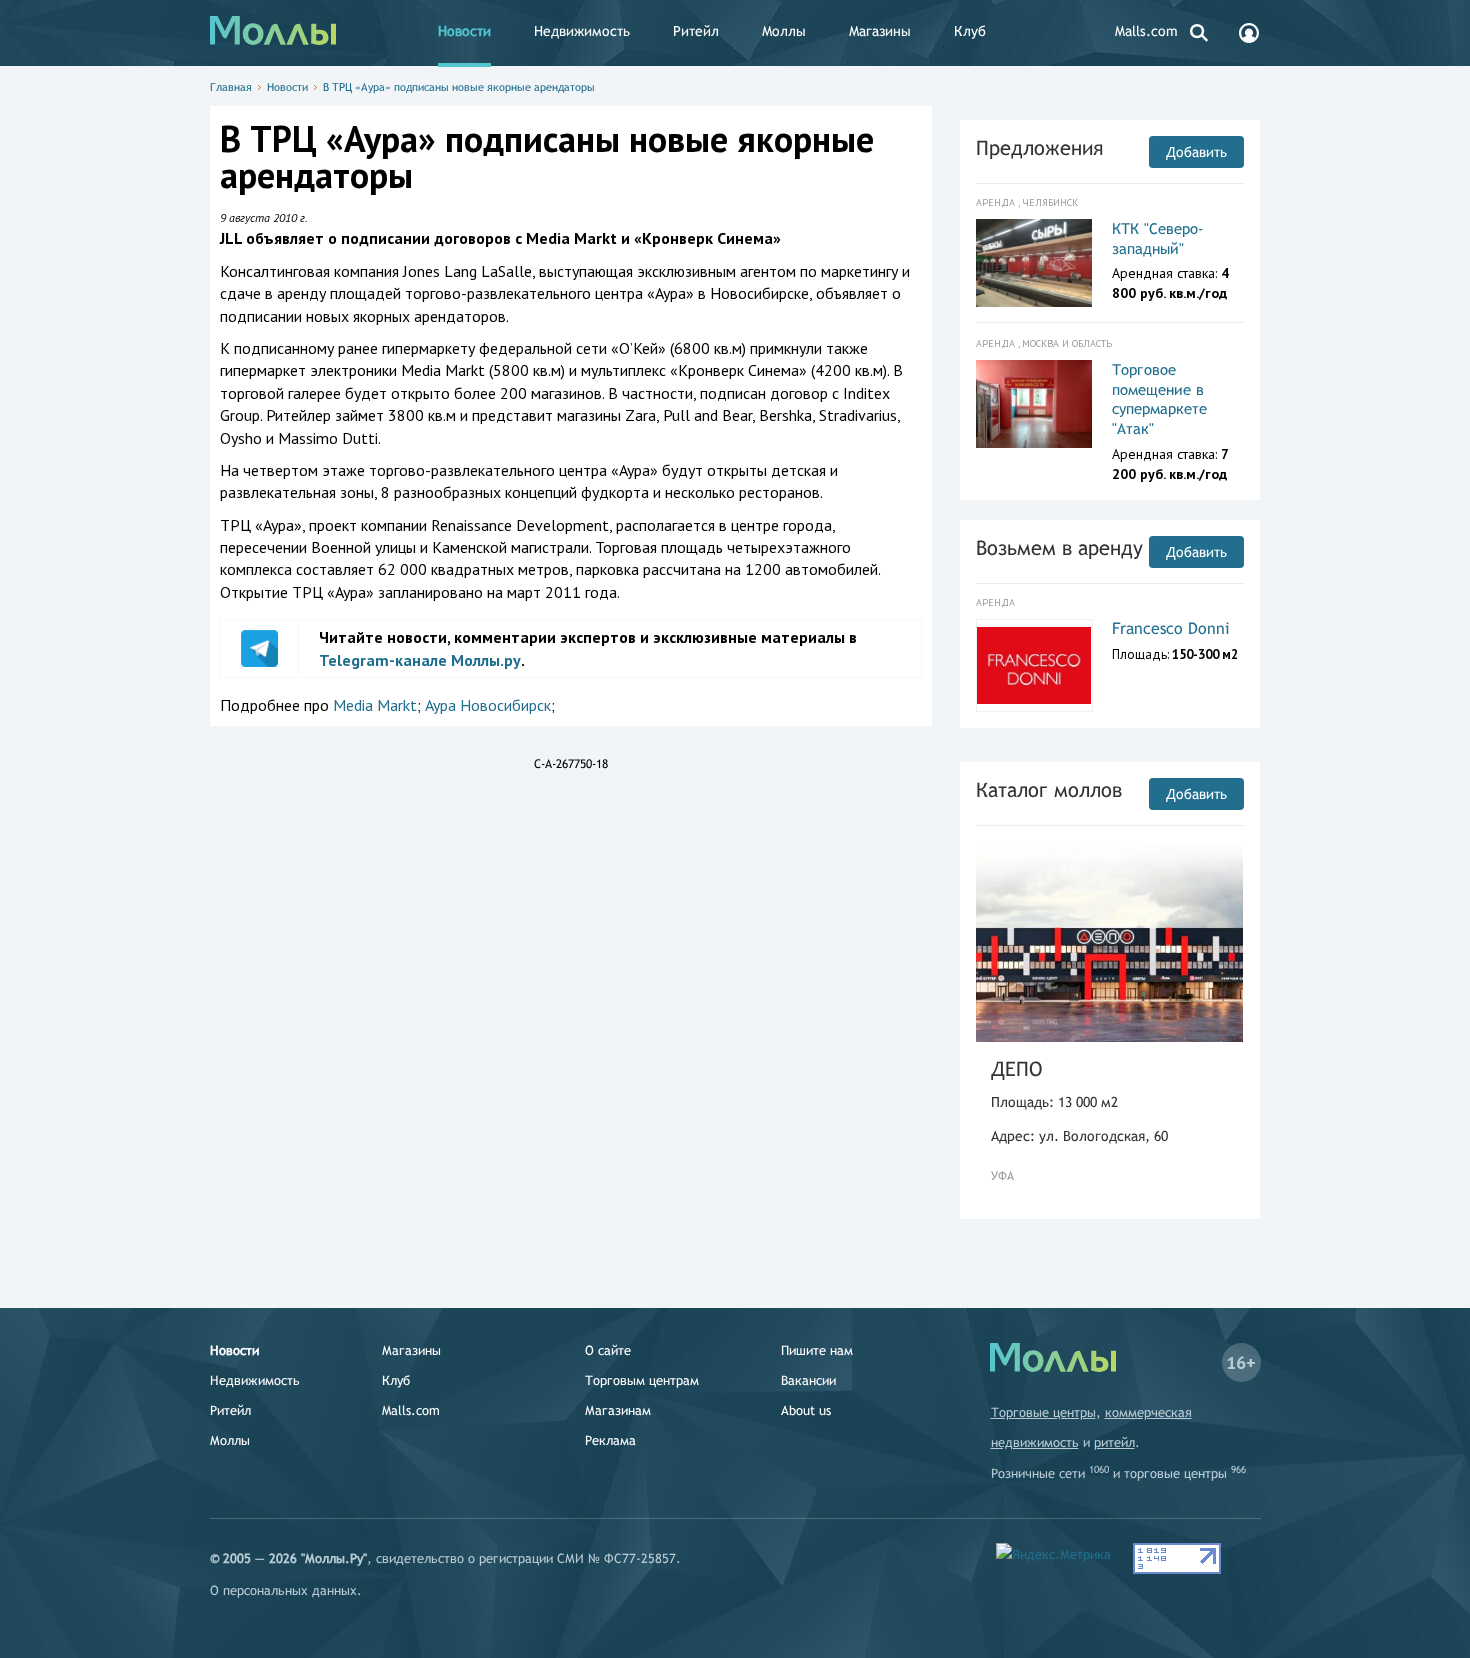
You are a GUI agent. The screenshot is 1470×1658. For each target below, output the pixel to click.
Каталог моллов (1049, 789)
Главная (231, 87)
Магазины (880, 31)
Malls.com (1146, 31)
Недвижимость (582, 31)
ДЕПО (1016, 1068)
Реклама (610, 1440)
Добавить (1196, 152)
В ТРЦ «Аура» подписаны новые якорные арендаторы (459, 87)
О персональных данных (283, 1590)
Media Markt (375, 705)
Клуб (970, 31)
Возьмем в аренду (1059, 547)
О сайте (608, 1350)
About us (806, 1410)
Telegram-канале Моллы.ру (420, 660)
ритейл (1114, 1442)
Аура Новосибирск (488, 705)
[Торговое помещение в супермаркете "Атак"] (1034, 404)
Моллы (784, 31)
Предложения (1039, 147)
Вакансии (808, 1380)
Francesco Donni (1171, 628)
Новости (464, 31)
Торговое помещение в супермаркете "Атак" (1159, 399)
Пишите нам (817, 1350)
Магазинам (618, 1410)
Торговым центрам (642, 1380)
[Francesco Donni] (1034, 665)
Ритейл (696, 31)
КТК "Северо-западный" (1158, 238)
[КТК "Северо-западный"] (1034, 263)
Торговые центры (1043, 1412)
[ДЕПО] (1110, 941)
